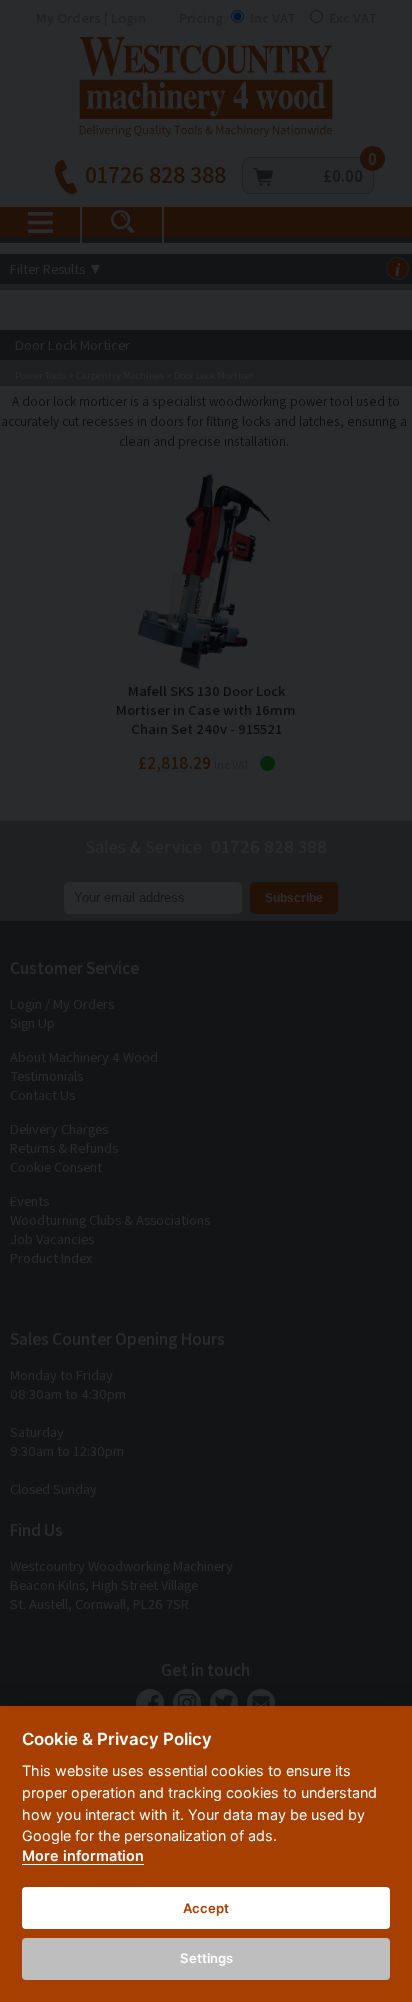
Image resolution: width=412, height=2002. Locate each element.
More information (83, 1855)
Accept (206, 1908)
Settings (206, 1958)
